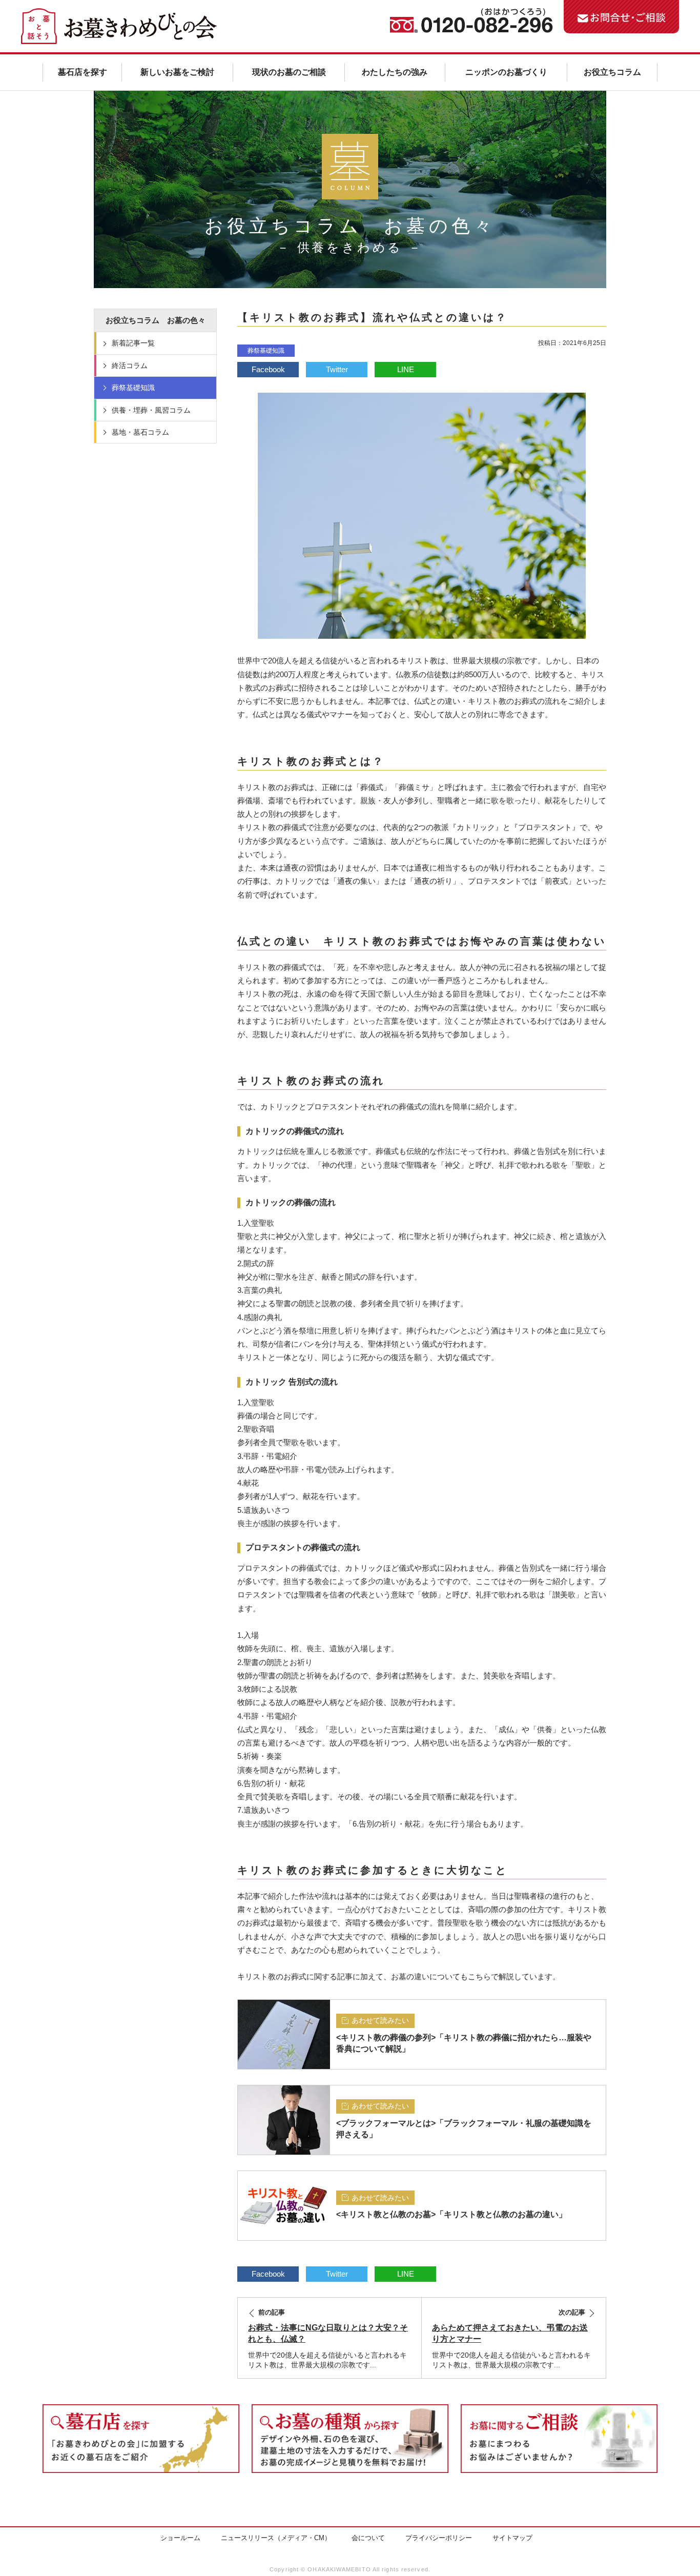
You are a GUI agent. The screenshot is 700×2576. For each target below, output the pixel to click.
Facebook (268, 369)
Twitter (337, 369)
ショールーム (180, 2538)
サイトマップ (512, 2538)
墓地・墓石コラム (140, 432)
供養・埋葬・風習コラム (151, 410)
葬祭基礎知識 (266, 351)
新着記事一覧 (133, 343)
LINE (406, 369)
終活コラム (130, 366)
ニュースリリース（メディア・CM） (276, 2538)
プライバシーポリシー (439, 2538)
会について (368, 2538)
